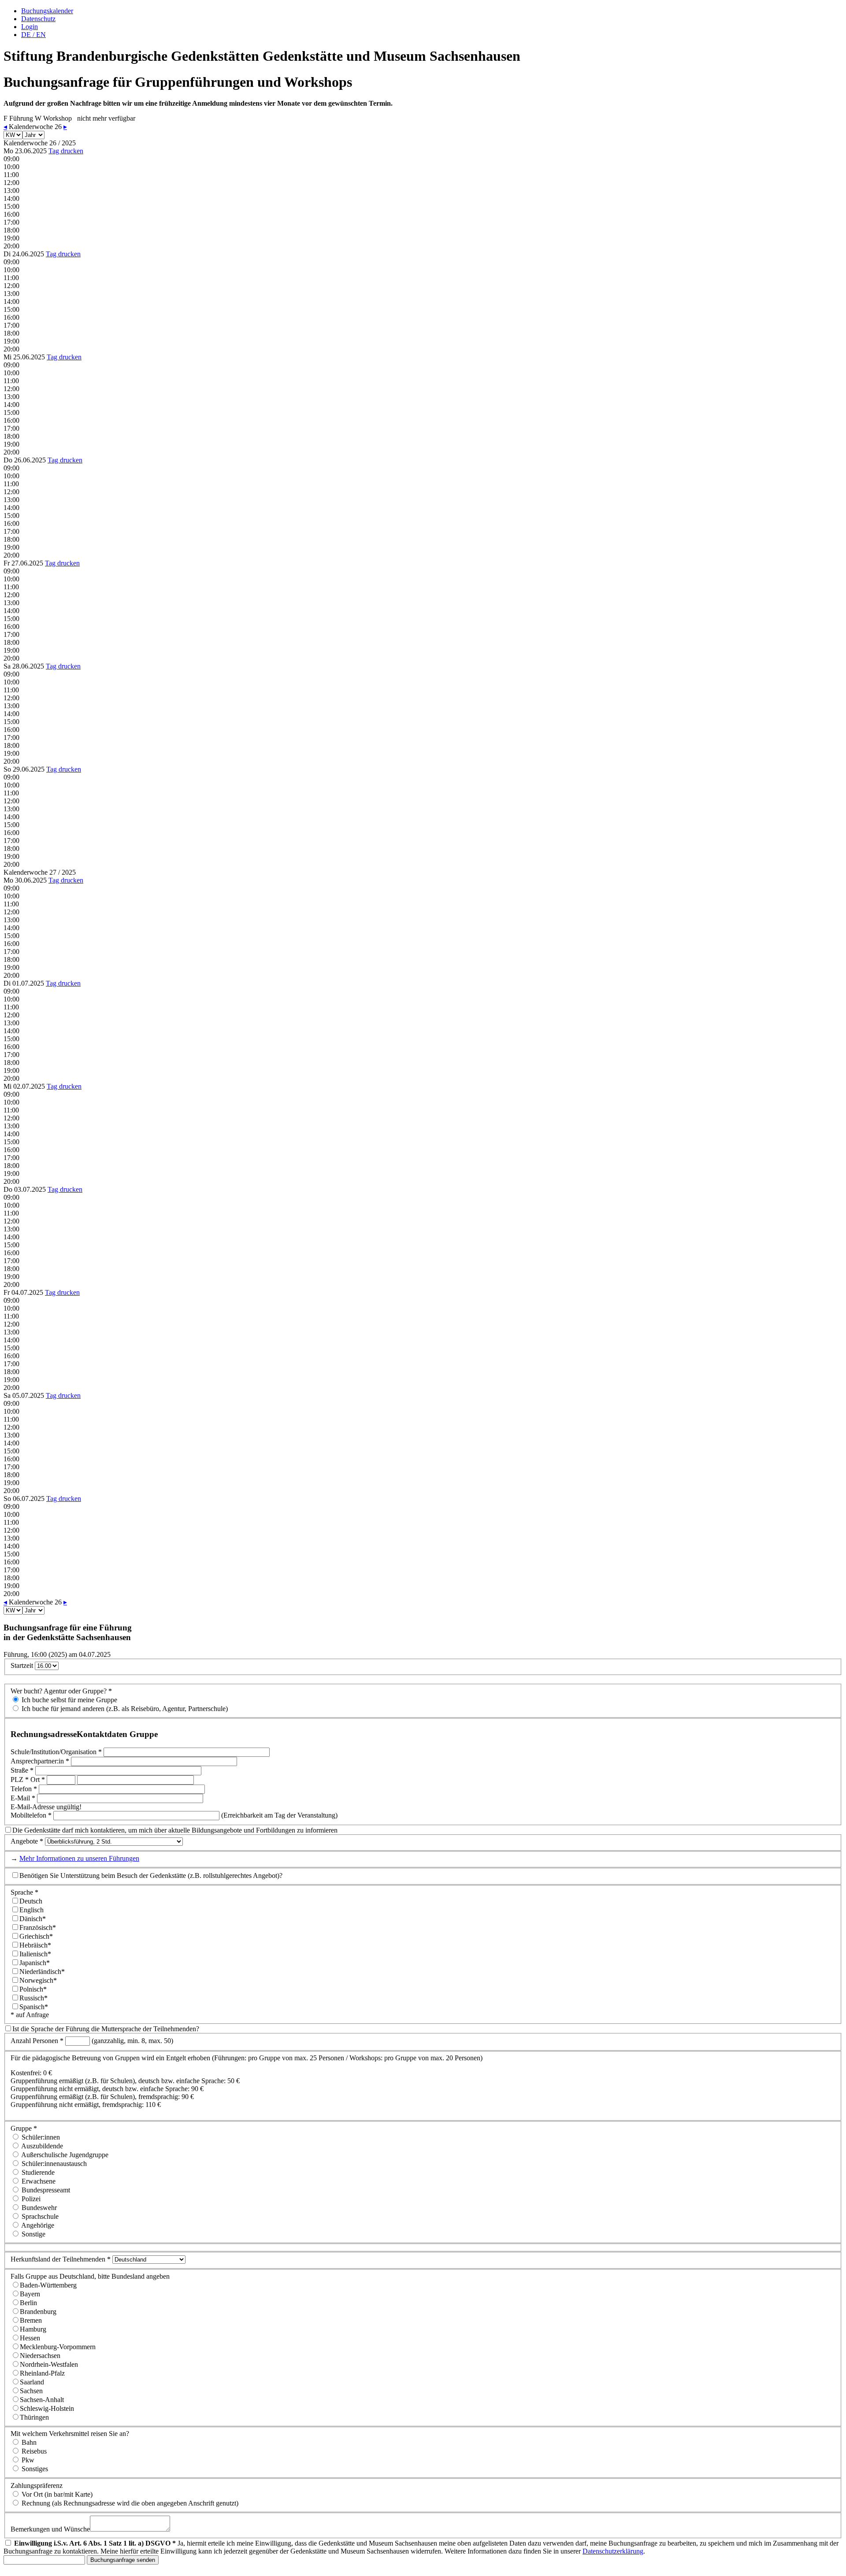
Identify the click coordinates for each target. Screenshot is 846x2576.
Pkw (27, 2460)
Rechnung (129, 2503)
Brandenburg (38, 2312)
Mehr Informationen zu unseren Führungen (79, 1858)
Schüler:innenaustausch (53, 2164)
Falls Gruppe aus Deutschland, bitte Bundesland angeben (90, 2276)
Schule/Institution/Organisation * (56, 1752)
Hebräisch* (35, 1945)
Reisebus (33, 2451)
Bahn (28, 2442)
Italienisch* (35, 1954)
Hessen (30, 2338)
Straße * (22, 1770)
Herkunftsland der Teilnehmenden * (61, 2259)
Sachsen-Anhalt (42, 2400)
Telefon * (24, 1789)
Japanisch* (35, 1963)
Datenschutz (38, 19)
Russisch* (33, 1998)
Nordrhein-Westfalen (49, 2364)
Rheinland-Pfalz (42, 2373)
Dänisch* (33, 1919)
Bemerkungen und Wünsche (50, 2529)
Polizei (30, 2199)
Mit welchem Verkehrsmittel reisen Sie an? (70, 2434)
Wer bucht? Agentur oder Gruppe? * (61, 1691)
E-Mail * (23, 1798)
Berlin (28, 2303)
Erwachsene (38, 2181)
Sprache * (24, 1892)
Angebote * (27, 1841)
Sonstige (33, 2234)
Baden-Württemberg (48, 2285)
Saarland (32, 2382)
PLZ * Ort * (28, 1780)
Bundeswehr (38, 2208)
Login (30, 27)
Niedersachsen (40, 2356)
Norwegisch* (38, 1980)
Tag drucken (66, 151)
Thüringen (34, 2417)
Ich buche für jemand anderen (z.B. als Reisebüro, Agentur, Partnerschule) (124, 1709)
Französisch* (38, 1927)
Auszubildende (41, 2146)
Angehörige (37, 2225)
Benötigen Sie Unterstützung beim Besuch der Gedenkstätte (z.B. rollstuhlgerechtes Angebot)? (151, 1876)
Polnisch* (33, 1989)
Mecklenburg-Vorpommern (58, 2347)
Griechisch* (36, 1936)
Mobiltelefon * (31, 1815)
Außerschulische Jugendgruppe (64, 2155)
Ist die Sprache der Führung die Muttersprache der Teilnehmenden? (106, 2029)
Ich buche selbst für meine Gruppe (69, 1700)
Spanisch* (34, 2007)
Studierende (37, 2172)
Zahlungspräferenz (37, 2485)
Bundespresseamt (45, 2190)
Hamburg (33, 2329)
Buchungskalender (47, 11)
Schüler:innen (40, 2137)
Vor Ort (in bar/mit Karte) (56, 2494)
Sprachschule (39, 2216)
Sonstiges (34, 2469)
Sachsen (31, 2391)
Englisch (32, 1910)
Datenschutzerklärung (613, 2551)
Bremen (31, 2320)
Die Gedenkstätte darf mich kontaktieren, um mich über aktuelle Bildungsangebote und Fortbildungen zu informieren (175, 1830)
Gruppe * (24, 2128)
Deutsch (31, 1901)
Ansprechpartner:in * (40, 1761)
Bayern (30, 2294)
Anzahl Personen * (37, 2041)
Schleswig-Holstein (47, 2408)
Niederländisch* (42, 1972)
